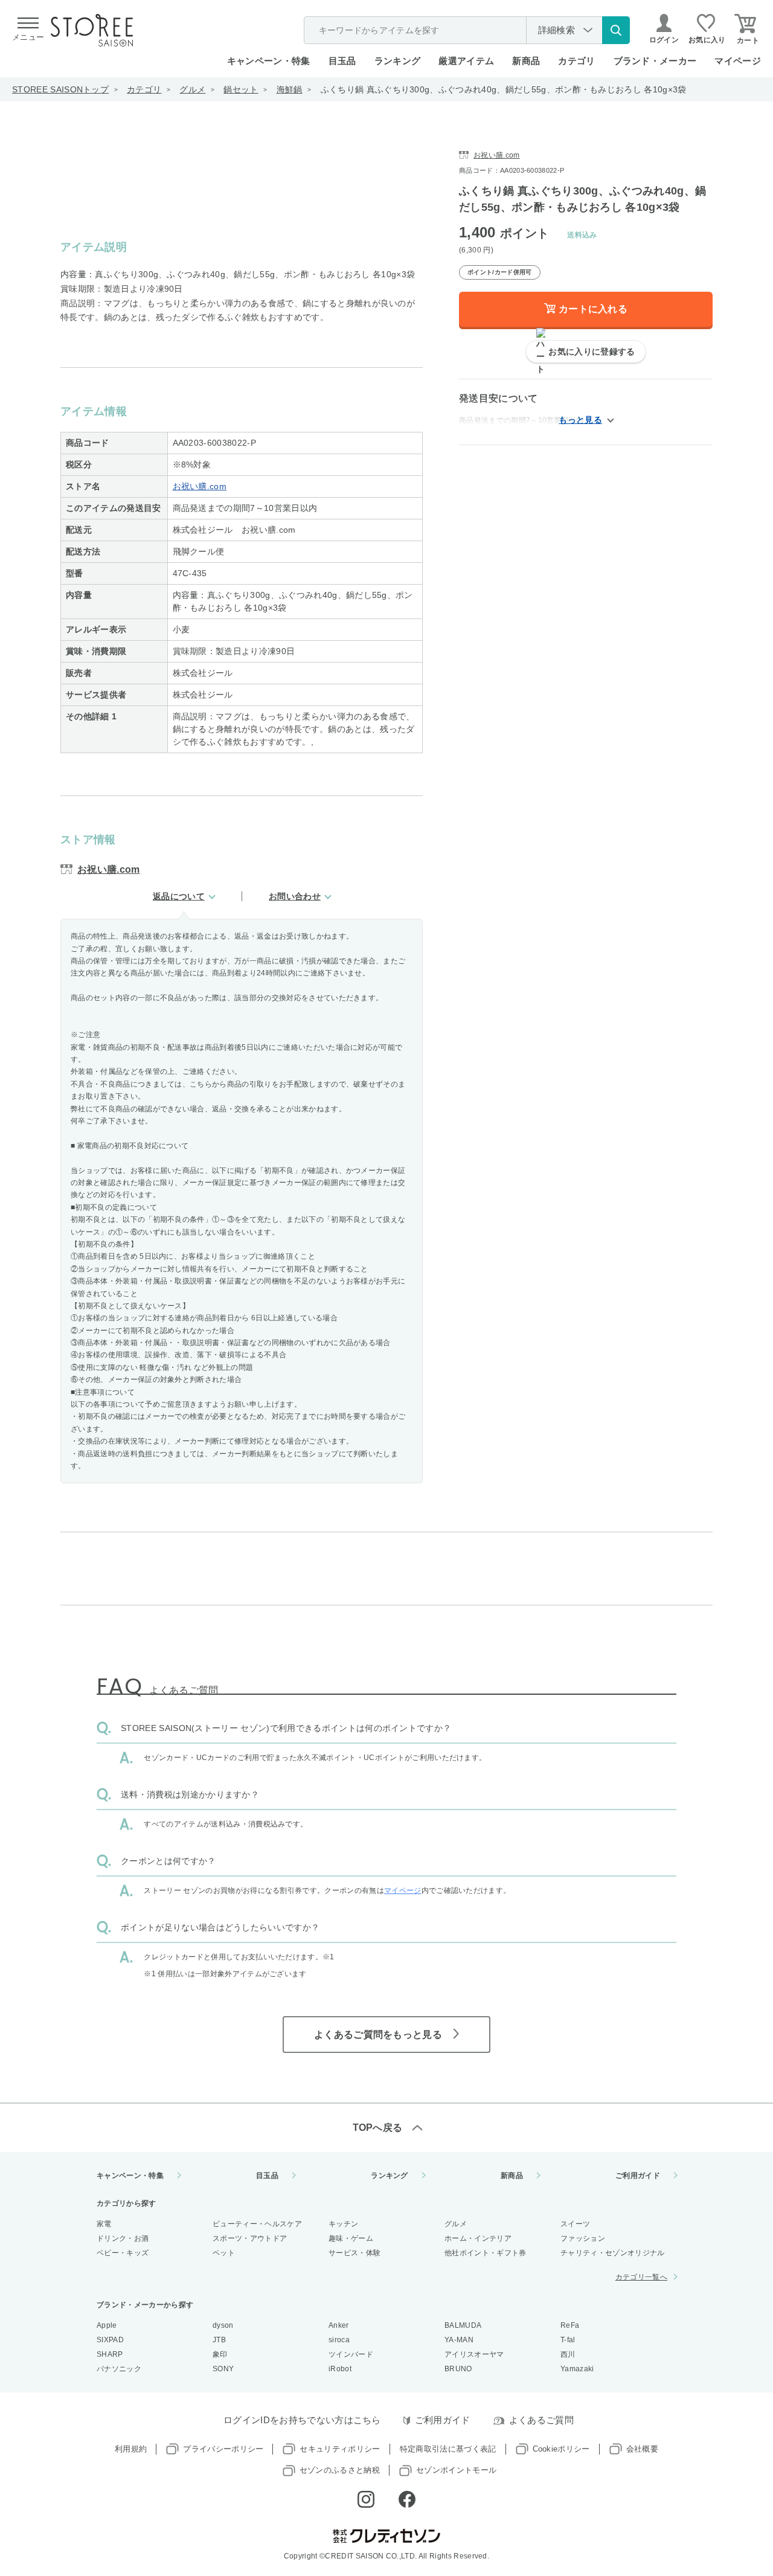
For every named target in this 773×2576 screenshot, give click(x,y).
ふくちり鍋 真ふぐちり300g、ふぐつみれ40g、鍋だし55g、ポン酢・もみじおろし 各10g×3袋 (504, 89)
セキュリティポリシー (340, 2449)
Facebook (407, 2499)
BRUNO (458, 2369)
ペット (224, 2253)
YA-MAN (459, 2340)
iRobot (340, 2369)
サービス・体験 (354, 2253)
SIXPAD (110, 2340)
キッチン (343, 2224)
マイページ (738, 61)
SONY (223, 2369)
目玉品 (342, 61)
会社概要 (642, 2449)
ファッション (583, 2238)
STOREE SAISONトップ (60, 89)
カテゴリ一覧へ (641, 2277)
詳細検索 (556, 30)
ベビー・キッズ (123, 2253)
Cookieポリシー (561, 2449)
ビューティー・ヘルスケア (257, 2224)
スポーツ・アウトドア (250, 2238)
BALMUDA (463, 2325)
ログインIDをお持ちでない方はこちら (302, 2420)
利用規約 (131, 2449)
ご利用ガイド (638, 2176)
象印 (220, 2354)
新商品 (526, 61)
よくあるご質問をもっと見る (378, 2035)
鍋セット (241, 89)
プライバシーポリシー (223, 2449)
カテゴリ (144, 89)
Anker (339, 2325)
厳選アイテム (466, 61)
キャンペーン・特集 (269, 61)
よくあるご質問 (541, 2420)
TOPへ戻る (378, 2128)
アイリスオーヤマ (474, 2354)
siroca (339, 2340)
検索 (616, 30)
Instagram (366, 2499)
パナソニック (119, 2369)
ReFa (570, 2325)
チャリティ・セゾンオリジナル (612, 2253)
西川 (568, 2354)
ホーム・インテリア (478, 2238)
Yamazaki (577, 2369)
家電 (104, 2224)
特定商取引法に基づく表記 (448, 2449)
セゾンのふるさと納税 (340, 2470)
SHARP (110, 2354)
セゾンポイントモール (456, 2470)
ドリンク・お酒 (123, 2238)
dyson (223, 2325)
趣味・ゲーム (351, 2238)
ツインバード (351, 2354)
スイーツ (575, 2224)
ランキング (398, 61)
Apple (107, 2325)
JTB (219, 2340)
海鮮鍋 (290, 89)
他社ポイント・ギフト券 (486, 2253)
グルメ (192, 89)
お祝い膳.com (200, 486)
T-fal (568, 2340)
